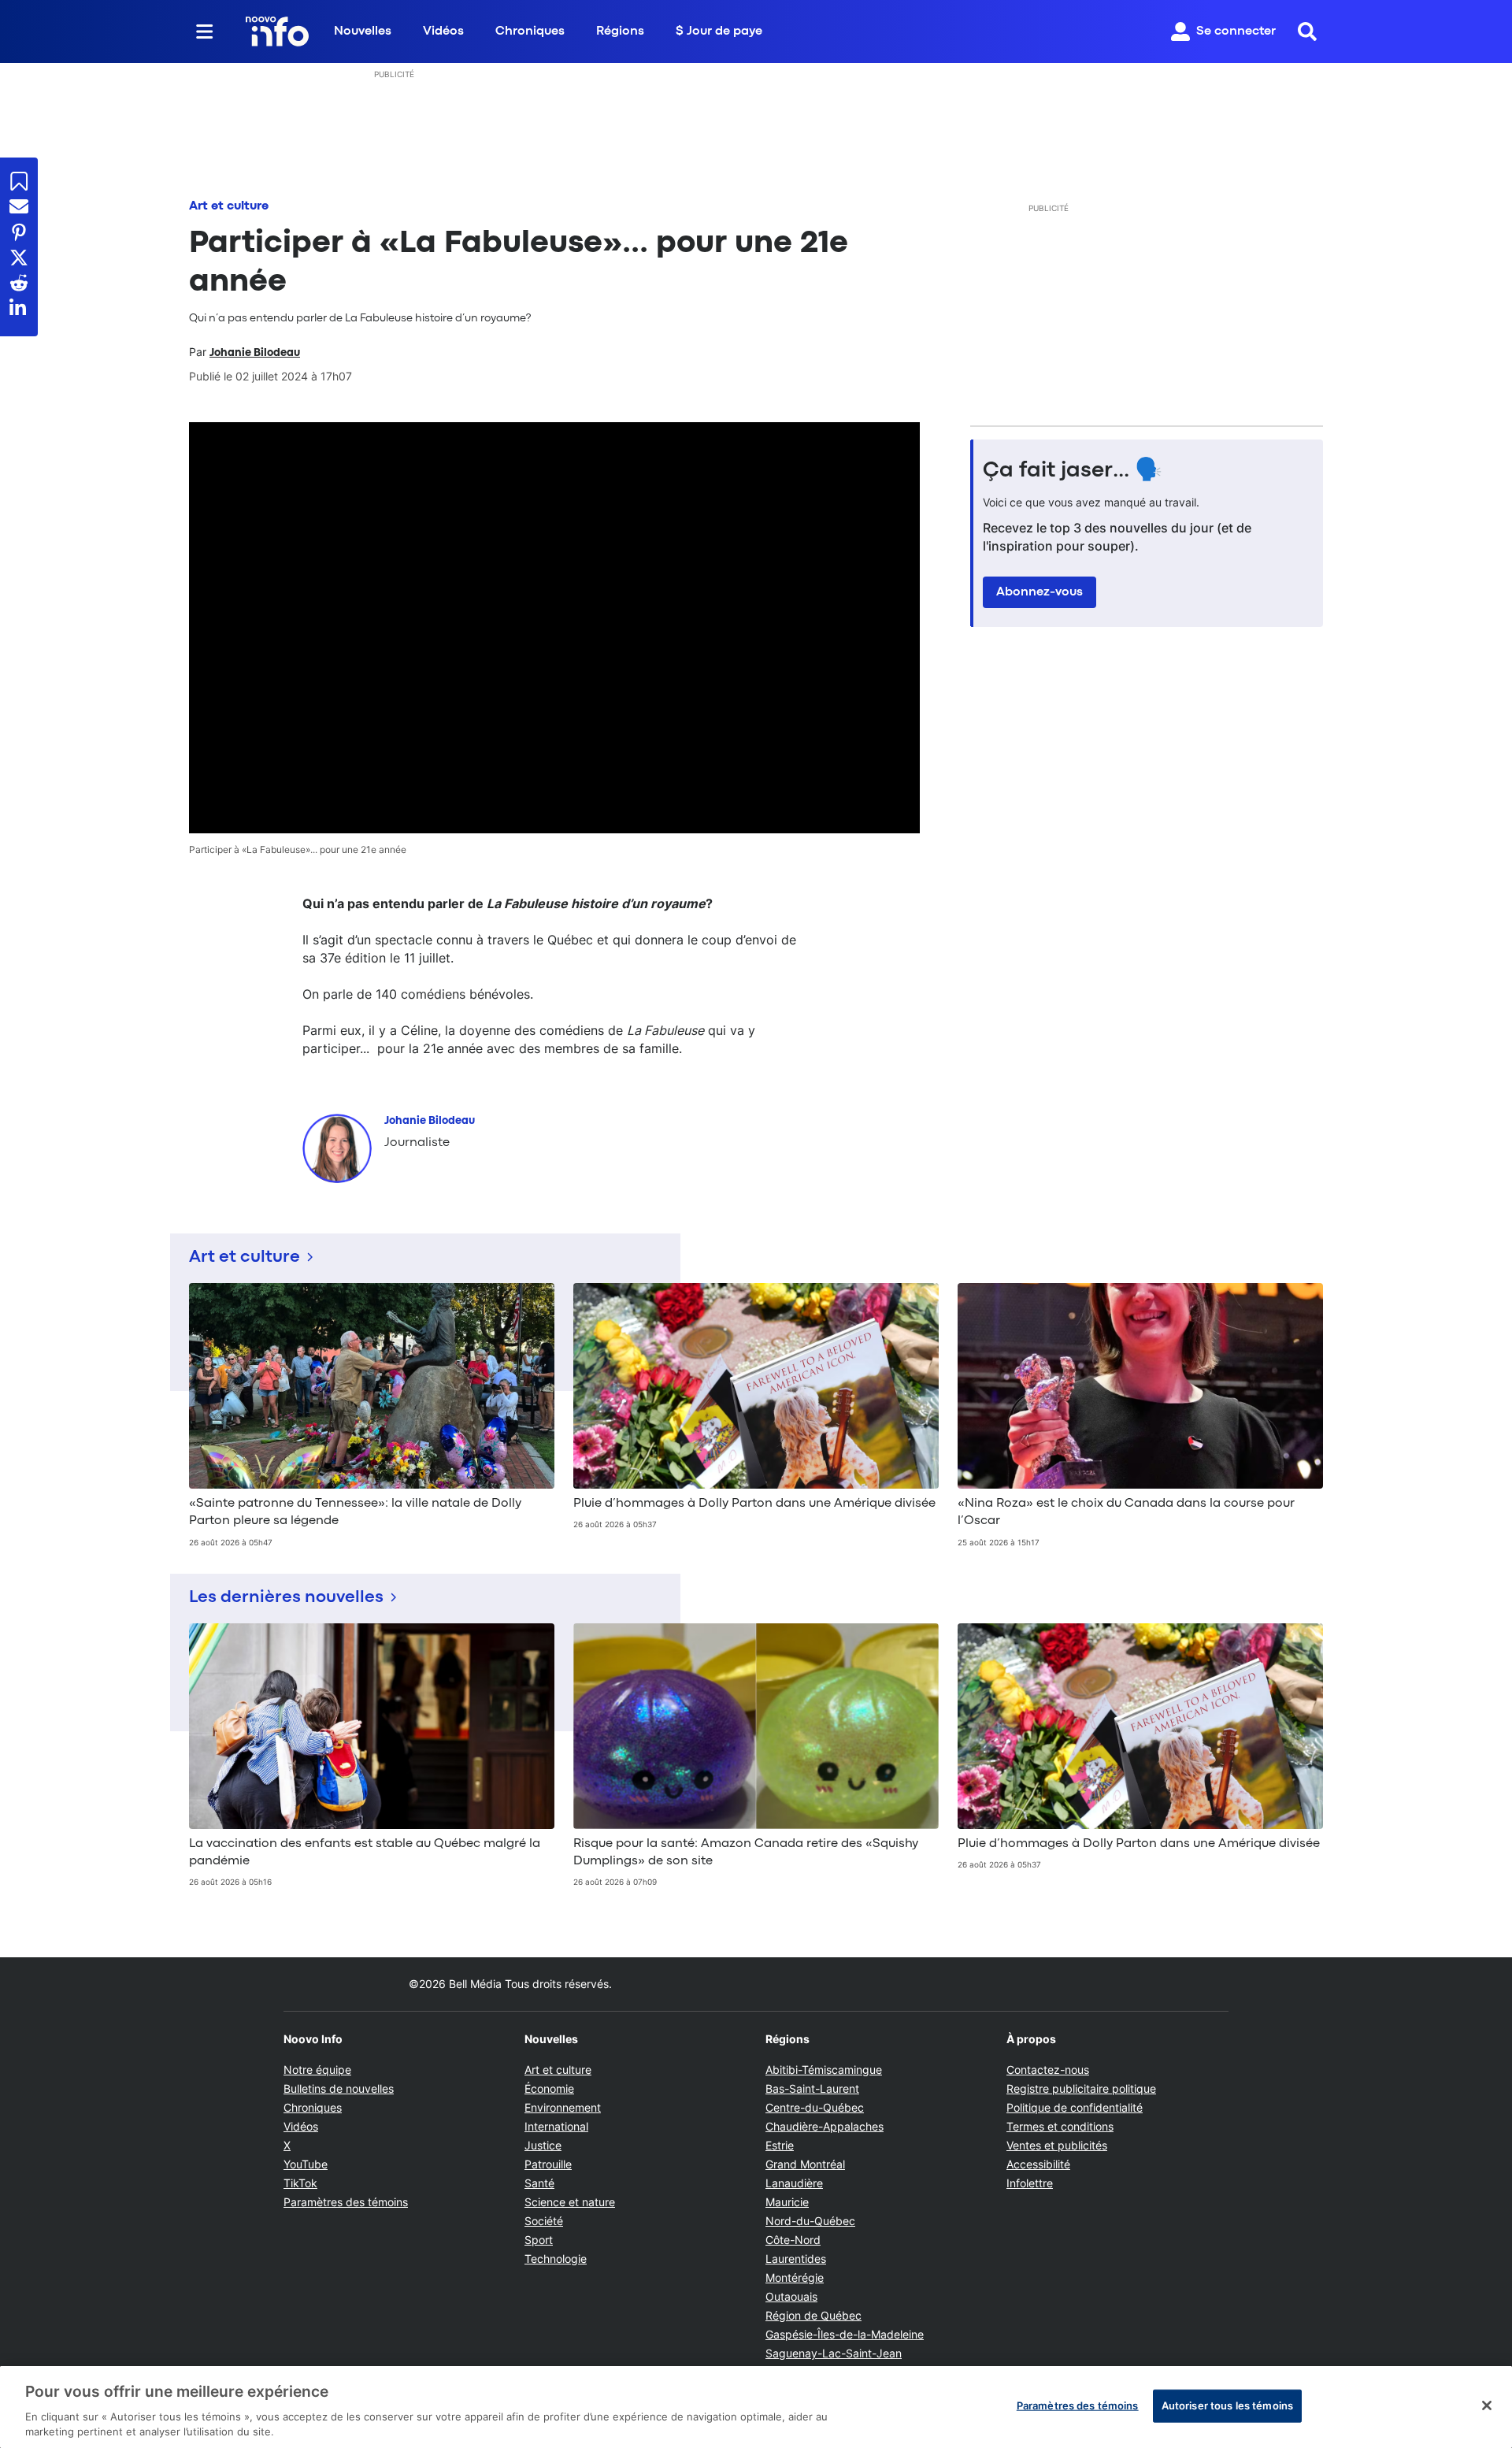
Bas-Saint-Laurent (812, 2088)
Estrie (780, 2145)
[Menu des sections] (205, 32)
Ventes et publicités (1057, 2145)
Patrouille (548, 2164)
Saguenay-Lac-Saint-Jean (834, 2353)
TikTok (300, 2183)
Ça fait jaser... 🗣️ (1073, 471)
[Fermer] (1487, 2405)
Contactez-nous (1048, 2070)
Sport (539, 2240)
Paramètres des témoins (346, 2202)
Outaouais (791, 2296)
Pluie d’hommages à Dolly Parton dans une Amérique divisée (754, 1504)
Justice (543, 2145)
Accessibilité (1038, 2164)
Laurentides (796, 2259)
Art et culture (229, 206)
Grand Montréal (805, 2164)
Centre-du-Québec (815, 2107)
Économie (549, 2088)
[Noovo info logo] (277, 32)
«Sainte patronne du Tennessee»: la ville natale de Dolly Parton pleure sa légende (355, 1512)
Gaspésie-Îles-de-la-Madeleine (845, 2334)
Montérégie (795, 2277)
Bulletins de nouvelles (339, 2088)
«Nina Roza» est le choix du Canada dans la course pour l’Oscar (1126, 1512)
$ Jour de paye (719, 32)
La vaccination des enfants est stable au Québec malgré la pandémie (365, 1853)
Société (544, 2221)
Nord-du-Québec (810, 2221)
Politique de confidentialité (1075, 2107)
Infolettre (1030, 2183)
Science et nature (570, 2202)
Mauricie (787, 2202)
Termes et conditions (1060, 2126)
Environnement (563, 2107)
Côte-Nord (793, 2240)
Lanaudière (794, 2183)
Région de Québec (813, 2315)
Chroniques (530, 32)
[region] (756, 2407)
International (556, 2126)
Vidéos (443, 32)
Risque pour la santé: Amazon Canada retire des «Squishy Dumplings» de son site (746, 1853)
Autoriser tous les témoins (1227, 2405)
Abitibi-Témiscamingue (824, 2070)
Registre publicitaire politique (1081, 2088)
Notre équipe (317, 2070)
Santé (539, 2183)
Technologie (556, 2259)
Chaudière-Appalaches (825, 2126)
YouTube (306, 2164)
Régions (620, 32)
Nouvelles (363, 32)
